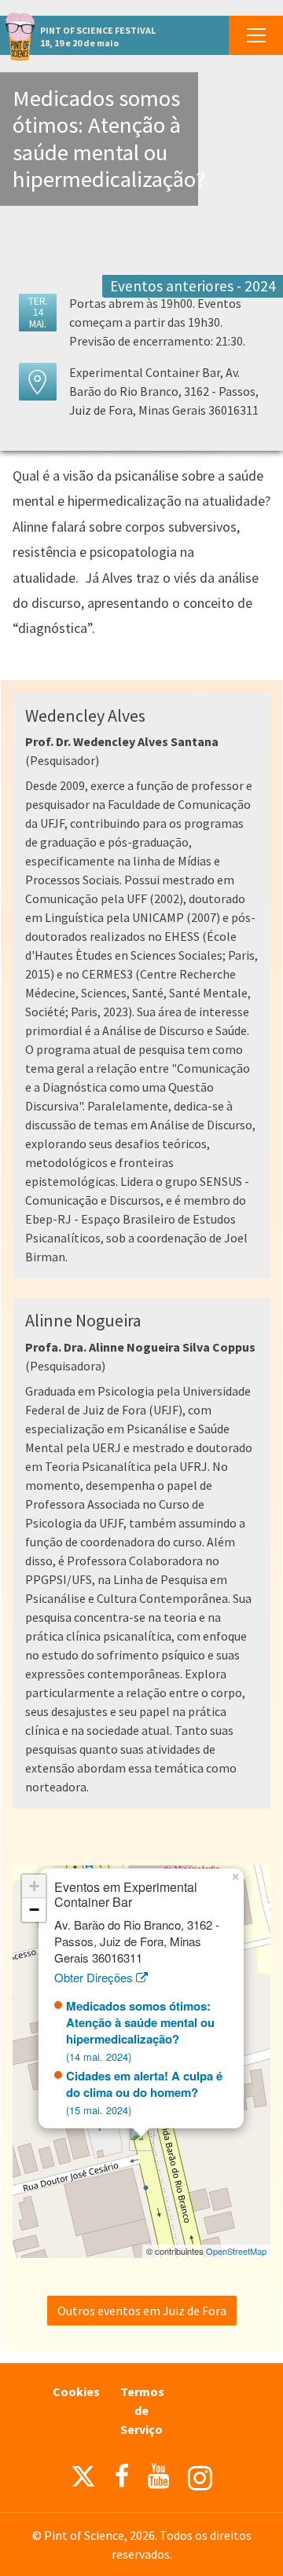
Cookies (76, 2391)
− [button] (34, 1910)
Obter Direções (95, 1977)
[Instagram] (200, 2478)
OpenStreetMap (236, 2251)
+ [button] (34, 1886)
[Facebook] (122, 2476)
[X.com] (83, 2480)
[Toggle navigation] (256, 35)
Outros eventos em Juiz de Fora (142, 2311)
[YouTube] (158, 2476)
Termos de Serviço (142, 2410)
